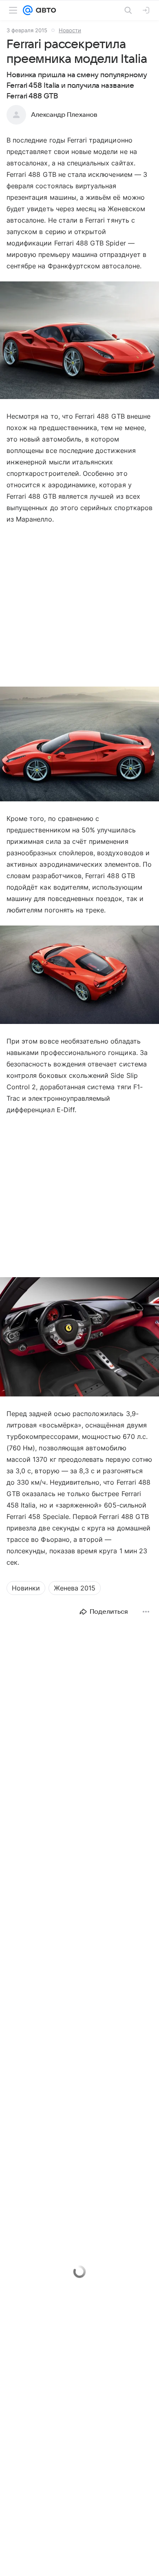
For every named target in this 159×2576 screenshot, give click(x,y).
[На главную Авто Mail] (44, 10)
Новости (70, 30)
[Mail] (28, 10)
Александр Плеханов (64, 115)
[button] (79, 341)
